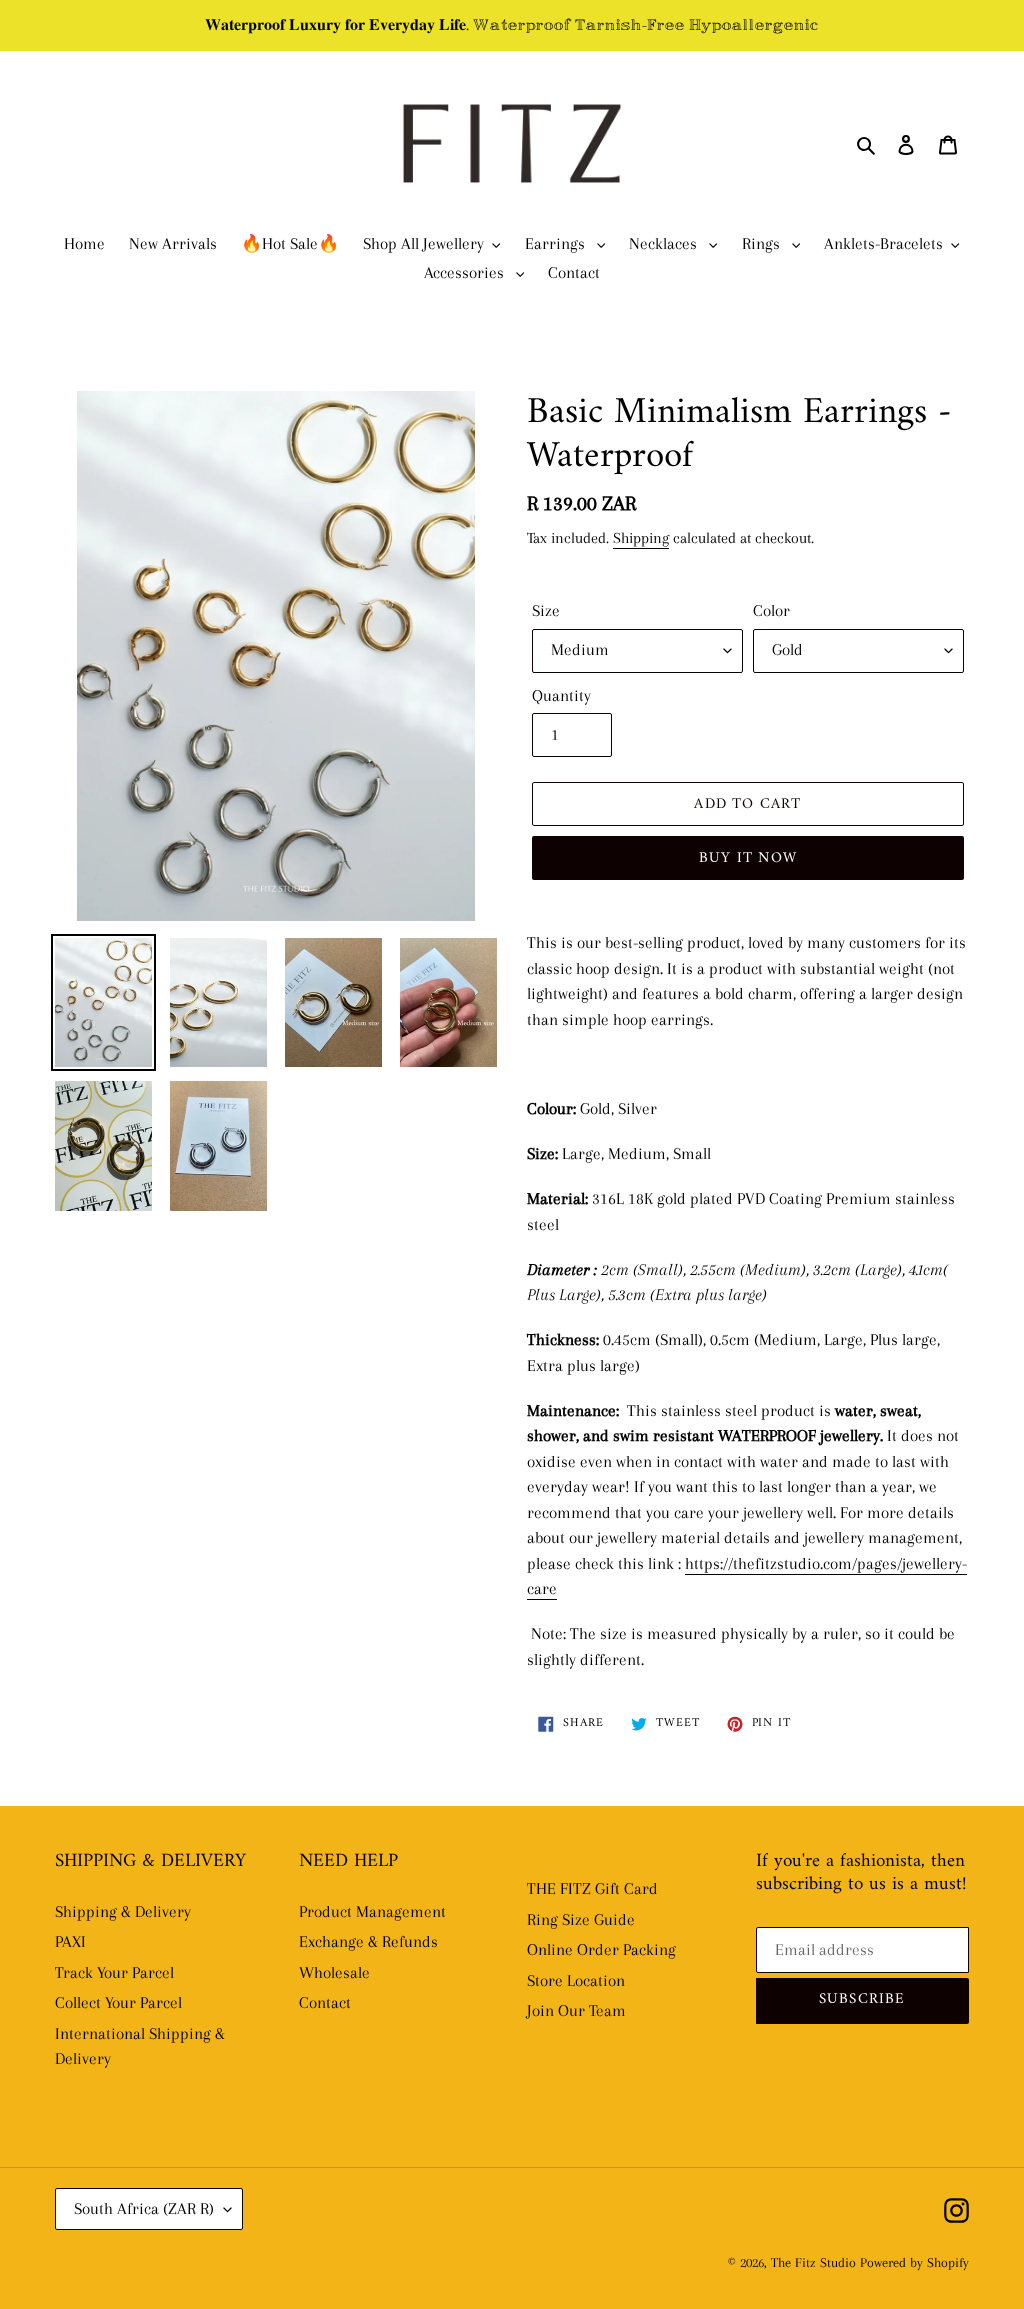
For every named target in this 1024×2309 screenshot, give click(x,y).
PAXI (70, 1941)
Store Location (576, 1980)
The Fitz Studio (813, 2262)
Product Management (372, 1911)
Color (771, 610)
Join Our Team (576, 2010)
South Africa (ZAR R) (144, 2208)
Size (546, 610)
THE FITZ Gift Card (592, 1888)
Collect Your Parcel (118, 2002)
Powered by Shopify (914, 2262)
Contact (325, 2002)
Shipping (641, 538)
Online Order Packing (601, 1949)
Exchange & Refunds (368, 1941)
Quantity (561, 695)
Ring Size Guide (581, 1919)
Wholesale (334, 1972)
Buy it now (748, 858)
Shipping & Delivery (123, 1911)
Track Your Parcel (114, 1972)
